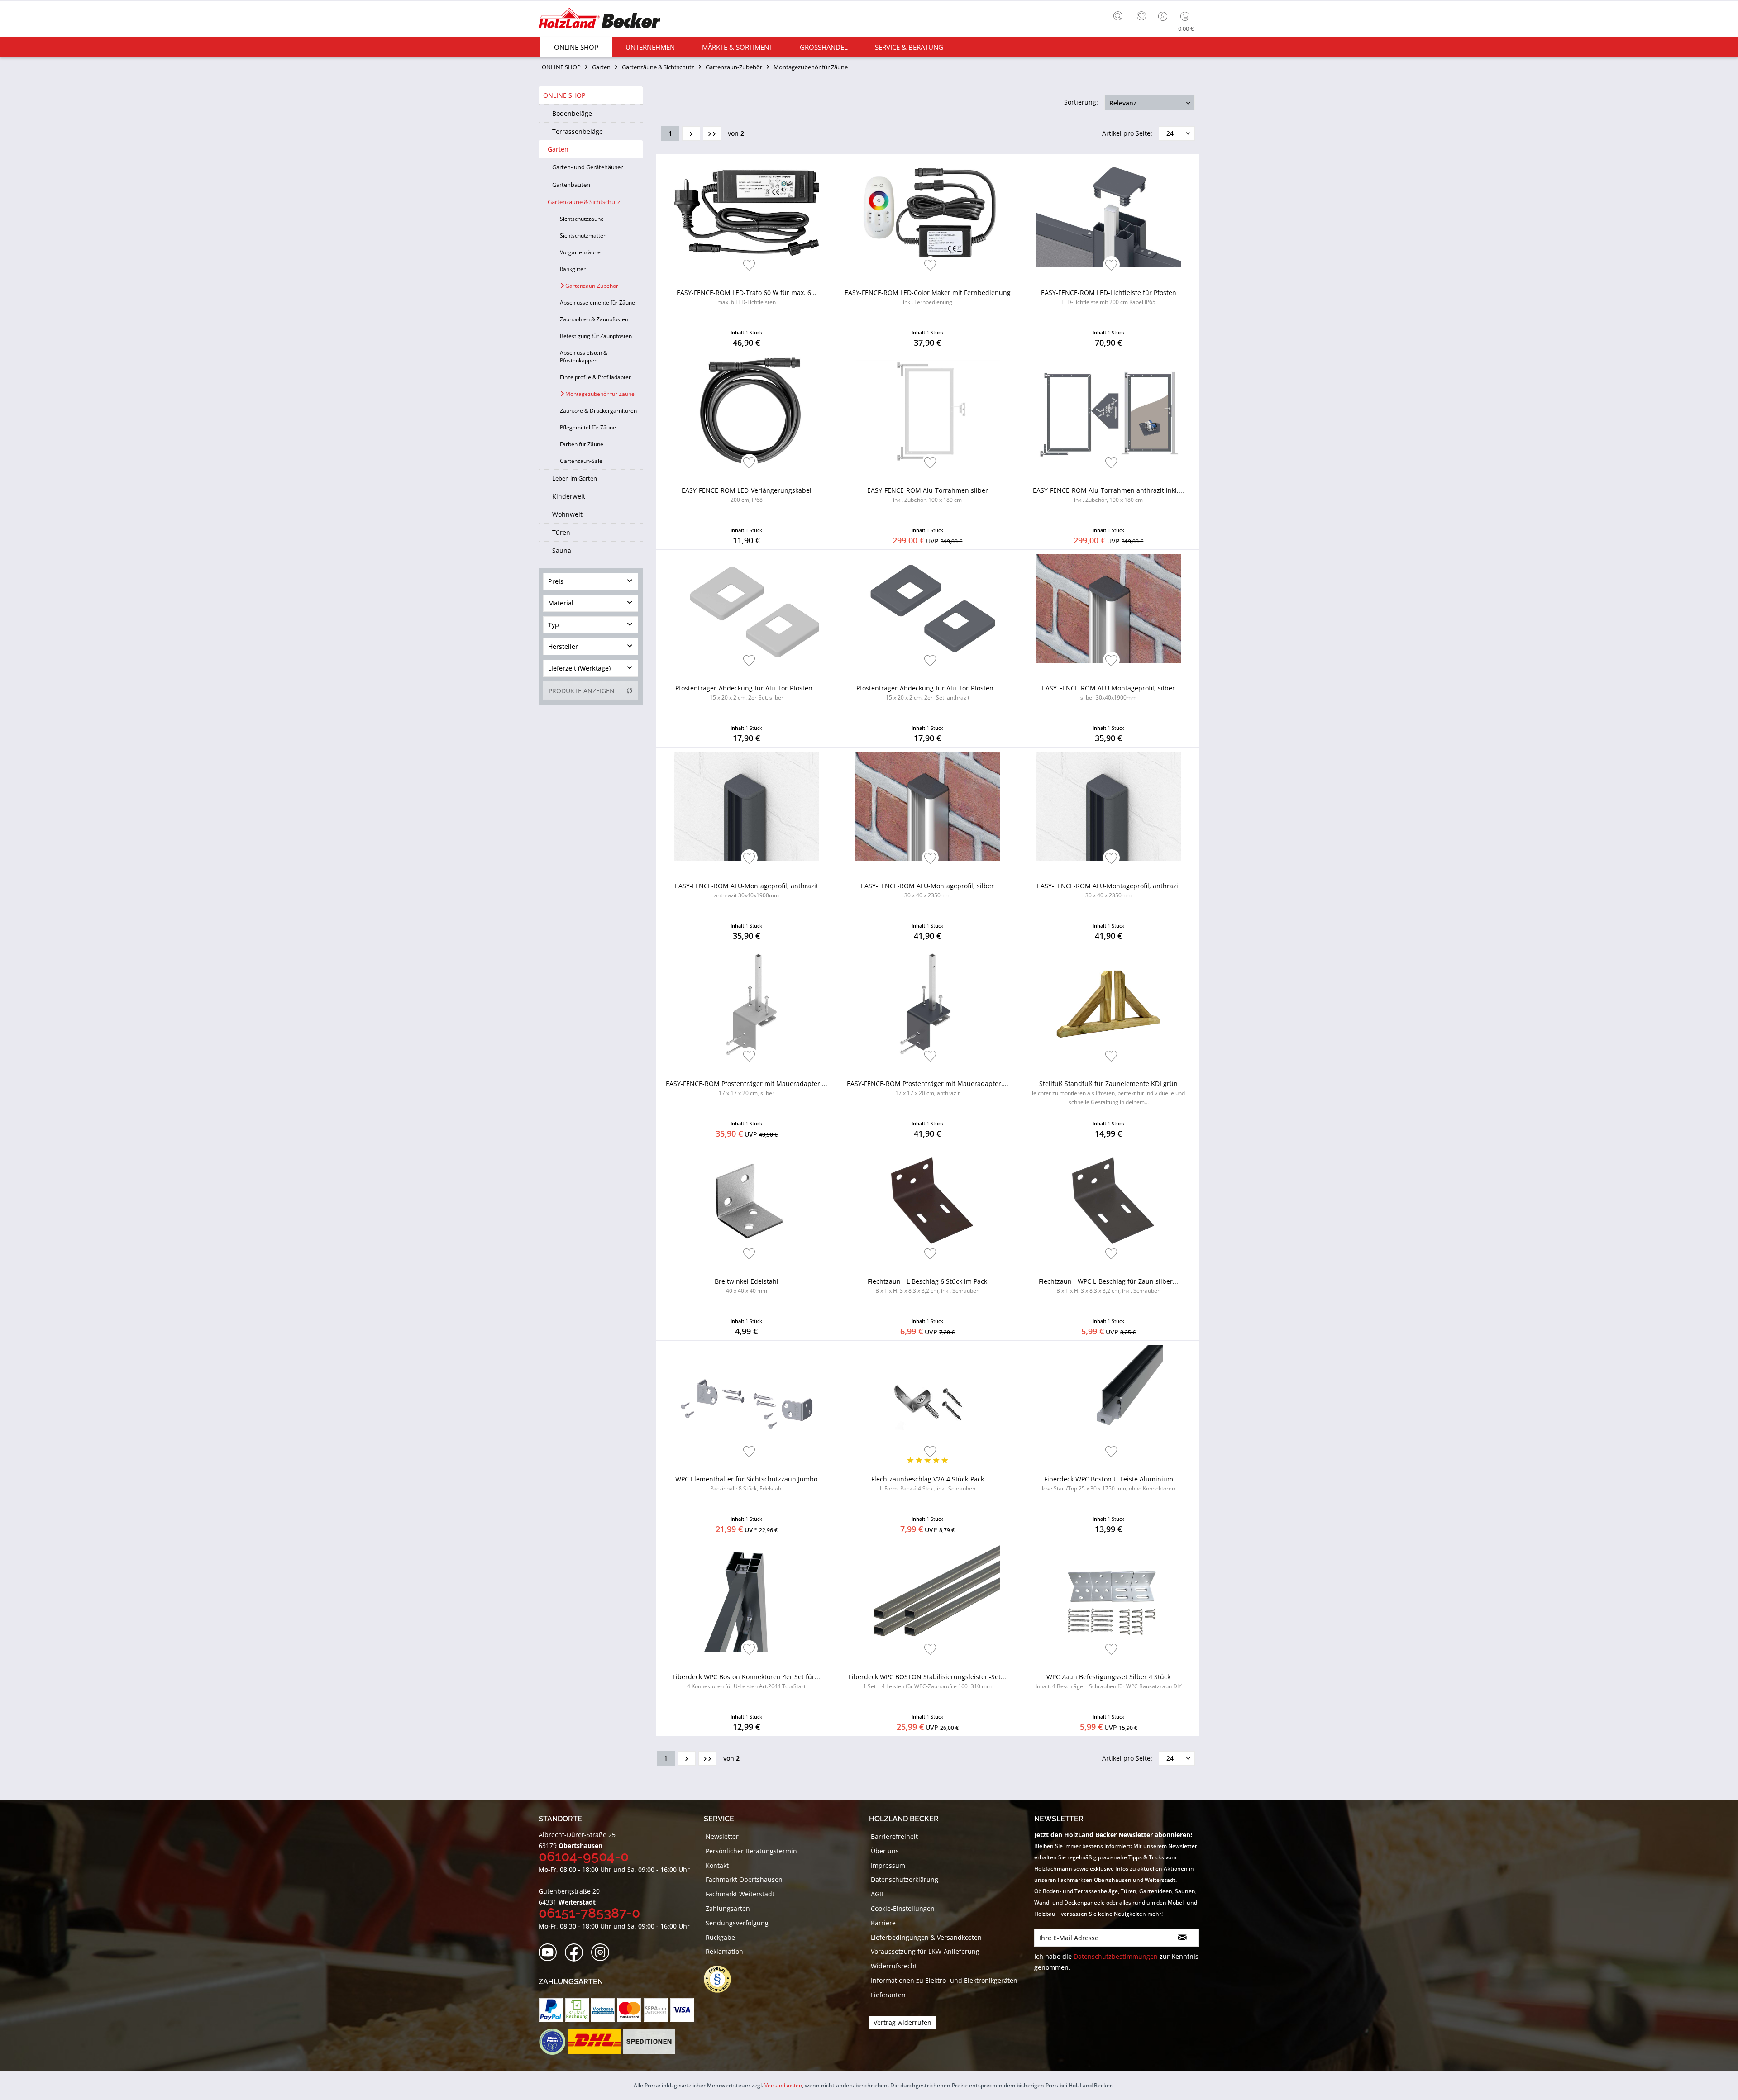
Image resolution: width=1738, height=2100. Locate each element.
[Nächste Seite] (691, 133)
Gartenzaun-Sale (581, 461)
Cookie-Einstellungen (903, 1908)
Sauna (562, 550)
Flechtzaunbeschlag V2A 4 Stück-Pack (928, 1483)
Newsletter (722, 1836)
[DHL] (594, 2042)
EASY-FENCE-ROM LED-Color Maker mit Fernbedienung (928, 297)
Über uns (885, 1851)
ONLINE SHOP (564, 95)
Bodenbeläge (572, 113)
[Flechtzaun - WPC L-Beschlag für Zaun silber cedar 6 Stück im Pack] (1109, 1202)
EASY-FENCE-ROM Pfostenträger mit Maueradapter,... (747, 1088)
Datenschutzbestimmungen (1116, 1956)
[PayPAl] (551, 2010)
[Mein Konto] (1164, 16)
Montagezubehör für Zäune (599, 394)
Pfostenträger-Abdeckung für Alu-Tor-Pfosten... (747, 693)
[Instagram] (603, 1953)
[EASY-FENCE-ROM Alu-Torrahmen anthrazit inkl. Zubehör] (1109, 411)
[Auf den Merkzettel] (749, 266)
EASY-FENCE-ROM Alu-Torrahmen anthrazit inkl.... (1108, 495)
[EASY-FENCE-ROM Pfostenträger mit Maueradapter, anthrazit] (928, 1004)
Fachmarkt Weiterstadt (740, 1894)
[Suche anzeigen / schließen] (1118, 16)
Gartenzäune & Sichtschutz (584, 202)
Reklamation (724, 1951)
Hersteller (563, 646)
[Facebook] (577, 1953)
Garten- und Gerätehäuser (587, 167)
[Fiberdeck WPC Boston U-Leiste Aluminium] (1109, 1400)
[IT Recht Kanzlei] (722, 1979)
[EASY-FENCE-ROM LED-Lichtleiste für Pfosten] (1109, 213)
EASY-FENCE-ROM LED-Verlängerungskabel (747, 495)
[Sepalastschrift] (656, 2010)
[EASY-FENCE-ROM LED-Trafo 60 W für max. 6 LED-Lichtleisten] (747, 213)
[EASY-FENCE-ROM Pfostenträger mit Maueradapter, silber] (747, 1004)
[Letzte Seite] (712, 133)
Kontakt (717, 1865)
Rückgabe (720, 1937)
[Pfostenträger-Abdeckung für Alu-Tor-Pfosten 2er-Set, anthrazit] (928, 609)
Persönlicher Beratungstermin (751, 1851)
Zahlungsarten (728, 1908)
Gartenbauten (571, 185)
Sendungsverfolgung (737, 1923)
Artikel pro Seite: (1127, 133)
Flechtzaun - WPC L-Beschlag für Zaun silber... (1108, 1286)
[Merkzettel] (1141, 16)
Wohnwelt (567, 514)
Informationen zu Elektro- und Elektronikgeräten (944, 1980)
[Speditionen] (649, 2042)
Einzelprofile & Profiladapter (595, 377)
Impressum (888, 1865)
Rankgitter (573, 269)
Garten (558, 149)
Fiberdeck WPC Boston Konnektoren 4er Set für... (746, 1681)
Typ (554, 625)
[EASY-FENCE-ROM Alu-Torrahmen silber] (928, 411)
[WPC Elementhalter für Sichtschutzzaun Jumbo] (747, 1400)
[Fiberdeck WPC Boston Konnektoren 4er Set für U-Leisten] (747, 1597)
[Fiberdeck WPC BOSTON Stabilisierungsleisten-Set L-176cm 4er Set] (928, 1597)
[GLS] (552, 2042)
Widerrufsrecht (894, 1966)
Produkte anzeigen (582, 691)
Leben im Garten (575, 478)
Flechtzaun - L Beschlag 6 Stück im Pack (927, 1286)
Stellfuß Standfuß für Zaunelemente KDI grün (1108, 1093)
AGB (877, 1894)
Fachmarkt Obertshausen (744, 1879)
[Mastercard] (629, 2010)
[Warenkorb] (1187, 16)
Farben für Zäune (582, 444)
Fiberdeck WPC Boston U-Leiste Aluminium (1108, 1483)
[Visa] (682, 2010)
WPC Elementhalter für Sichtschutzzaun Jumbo (746, 1483)
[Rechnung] (577, 2010)
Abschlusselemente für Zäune (597, 302)
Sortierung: (1081, 102)
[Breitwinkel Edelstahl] (747, 1202)
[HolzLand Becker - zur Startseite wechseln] (599, 19)
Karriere (883, 1923)
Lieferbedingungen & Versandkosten (926, 1937)
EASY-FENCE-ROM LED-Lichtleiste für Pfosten (1109, 297)
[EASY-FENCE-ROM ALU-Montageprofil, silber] (1109, 609)
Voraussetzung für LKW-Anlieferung (925, 1951)
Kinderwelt (569, 496)
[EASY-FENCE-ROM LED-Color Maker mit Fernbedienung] (928, 213)
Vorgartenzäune (580, 252)
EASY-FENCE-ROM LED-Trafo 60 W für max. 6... (747, 297)
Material (561, 603)
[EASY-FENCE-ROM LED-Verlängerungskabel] (747, 411)
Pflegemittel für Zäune (588, 427)
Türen (561, 532)
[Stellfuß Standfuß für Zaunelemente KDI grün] (1109, 1004)
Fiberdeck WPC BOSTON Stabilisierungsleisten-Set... (927, 1681)
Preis (556, 581)
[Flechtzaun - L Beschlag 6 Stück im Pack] (928, 1202)
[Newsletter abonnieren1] (1182, 1938)
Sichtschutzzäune (582, 219)
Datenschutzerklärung (905, 1879)
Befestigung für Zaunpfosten (596, 336)
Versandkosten (783, 2085)
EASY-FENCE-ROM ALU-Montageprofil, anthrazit (747, 890)
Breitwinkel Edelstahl (747, 1286)
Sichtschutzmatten (583, 236)
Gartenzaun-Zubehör (591, 286)
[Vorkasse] (603, 2010)
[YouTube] (551, 1953)
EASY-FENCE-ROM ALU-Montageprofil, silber (1108, 693)
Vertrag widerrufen (902, 2022)
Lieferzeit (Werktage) (579, 668)
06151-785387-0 (589, 1913)
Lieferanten (888, 1995)
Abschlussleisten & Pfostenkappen (584, 357)
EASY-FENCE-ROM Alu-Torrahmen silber (928, 495)
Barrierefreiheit (894, 1836)
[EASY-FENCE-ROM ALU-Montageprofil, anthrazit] (747, 806)
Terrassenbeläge (578, 131)
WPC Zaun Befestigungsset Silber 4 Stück (1109, 1681)
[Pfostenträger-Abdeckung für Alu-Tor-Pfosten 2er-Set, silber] (747, 609)
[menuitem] (1120, 15)
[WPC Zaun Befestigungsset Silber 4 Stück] (1109, 1597)
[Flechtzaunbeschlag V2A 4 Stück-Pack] (928, 1400)
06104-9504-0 (584, 1856)
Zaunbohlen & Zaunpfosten (594, 319)
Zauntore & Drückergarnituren (598, 411)
